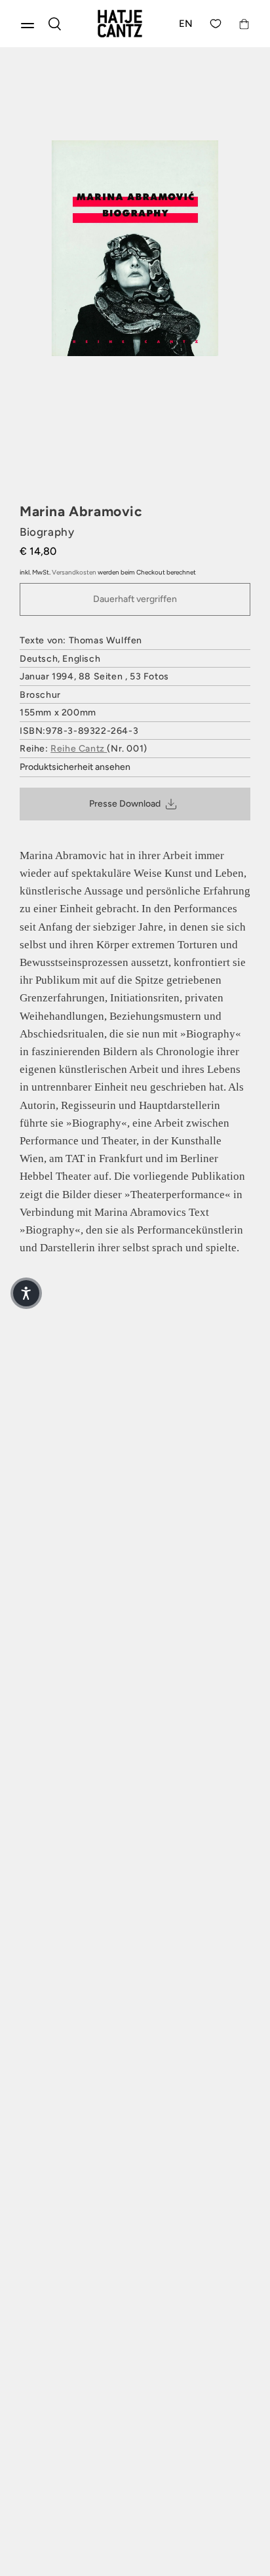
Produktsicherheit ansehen (75, 767)
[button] (26, 1293)
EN (186, 24)
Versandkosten (74, 572)
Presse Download (125, 804)
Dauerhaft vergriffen (135, 599)
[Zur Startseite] (120, 24)
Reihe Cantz (79, 749)
